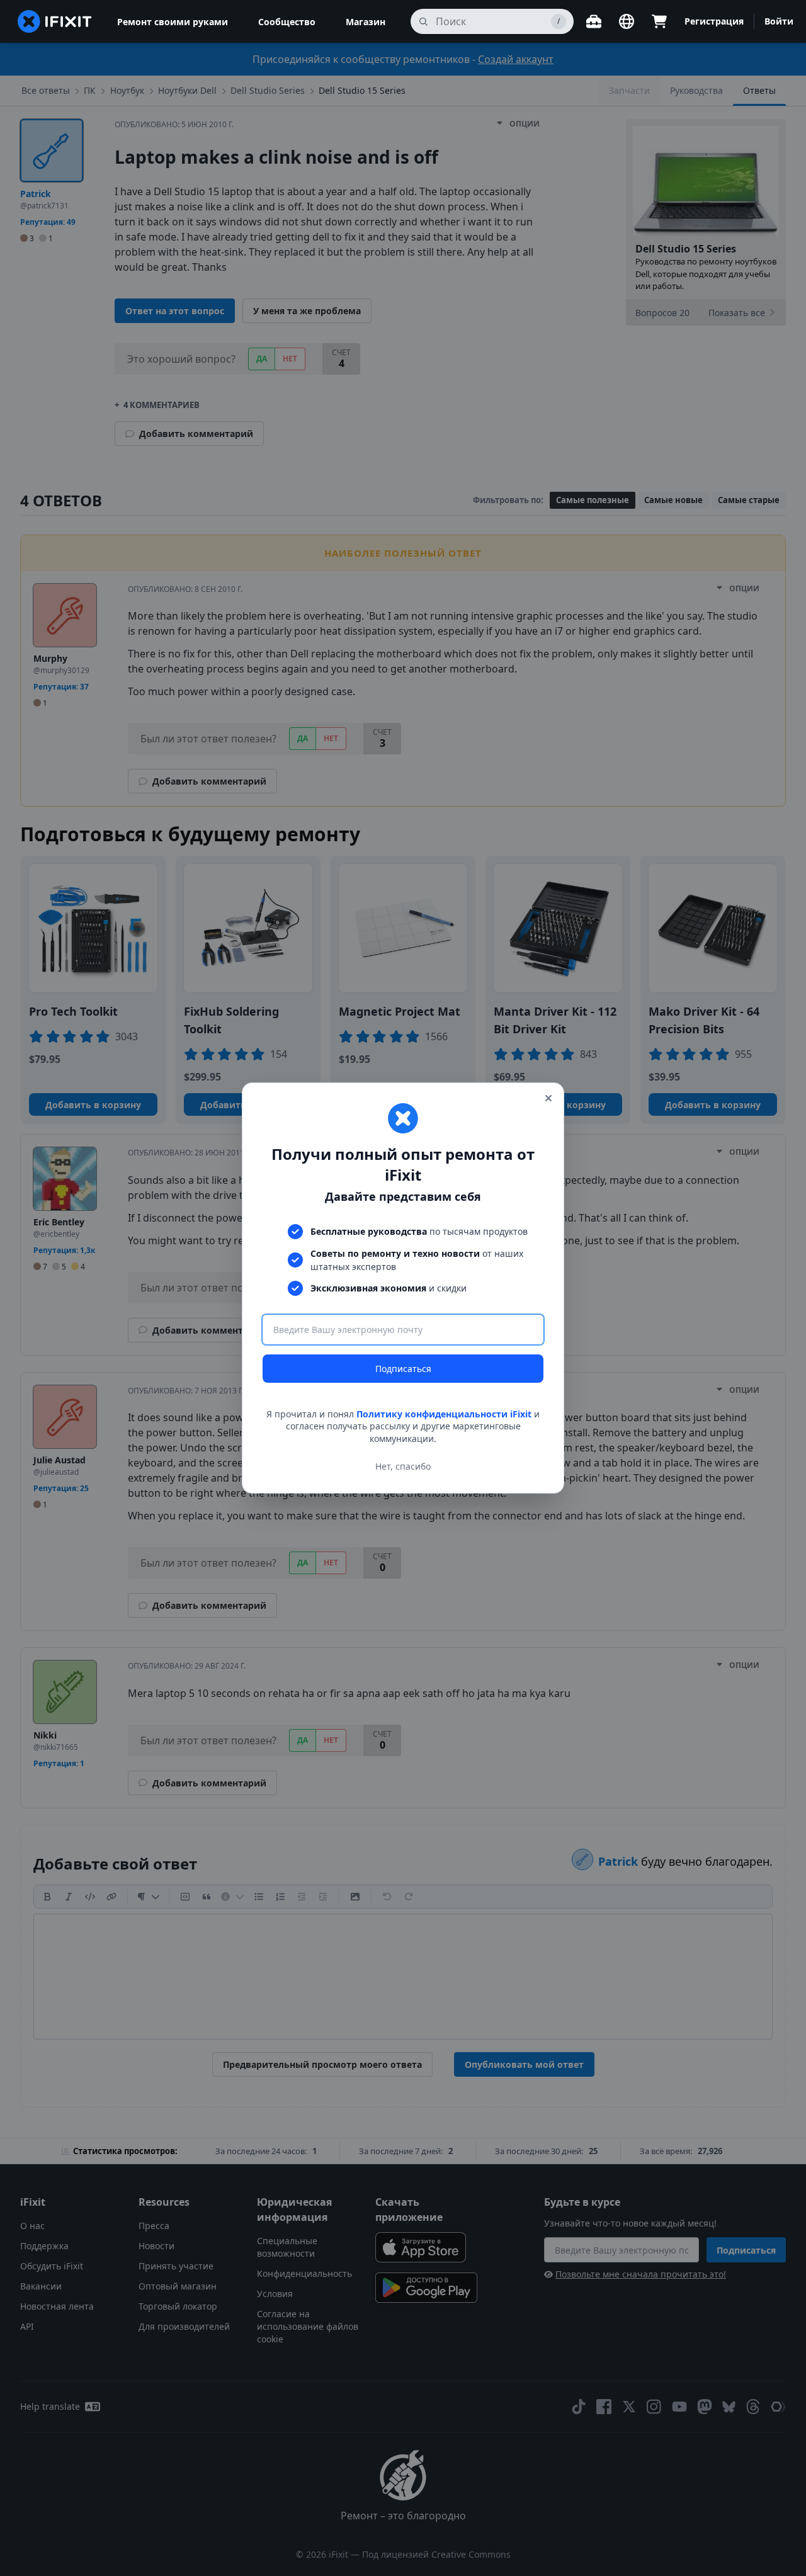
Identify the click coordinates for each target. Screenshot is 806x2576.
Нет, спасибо (403, 1466)
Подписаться (403, 1369)
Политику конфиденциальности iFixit (444, 1414)
